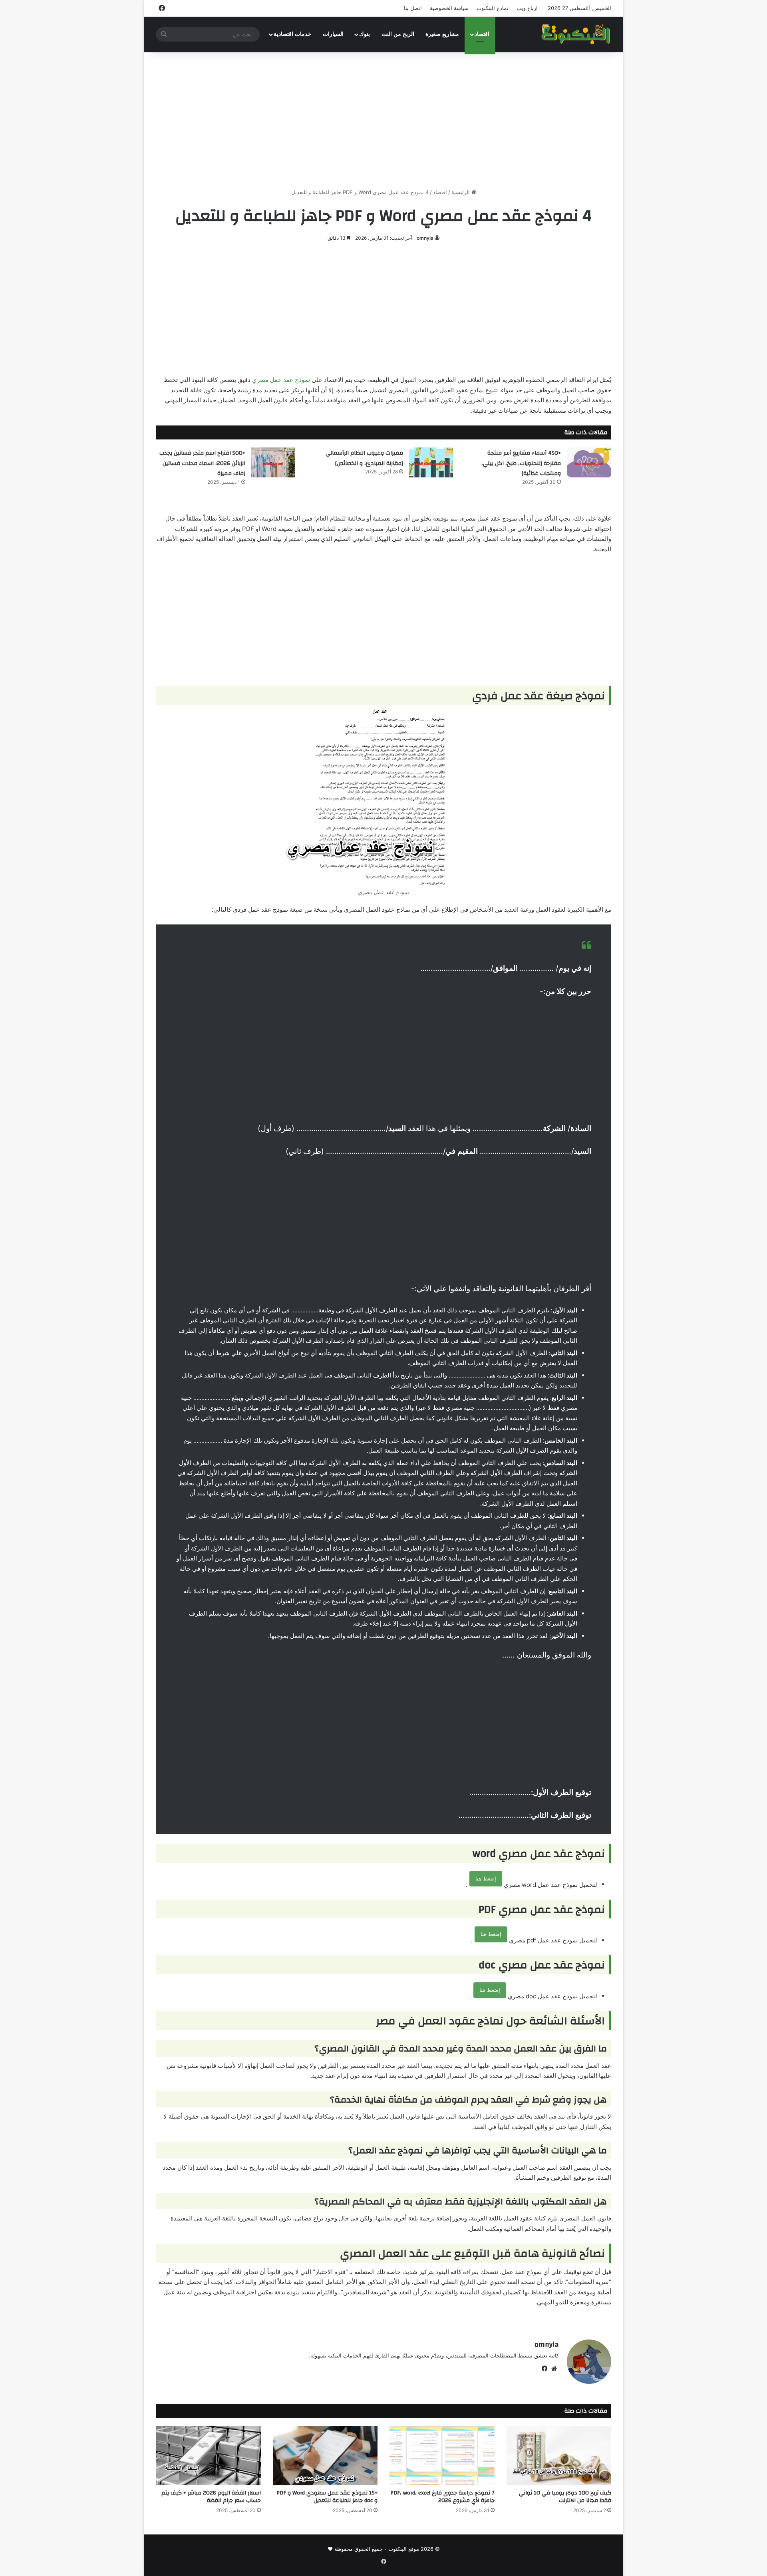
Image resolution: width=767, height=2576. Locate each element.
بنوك (365, 34)
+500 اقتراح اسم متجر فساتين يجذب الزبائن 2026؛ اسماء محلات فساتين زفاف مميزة (202, 463)
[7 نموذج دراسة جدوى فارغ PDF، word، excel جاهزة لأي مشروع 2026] (442, 2456)
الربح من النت (398, 34)
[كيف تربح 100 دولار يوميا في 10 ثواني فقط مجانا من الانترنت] (559, 2456)
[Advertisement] (383, 120)
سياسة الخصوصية (449, 8)
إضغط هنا (486, 1878)
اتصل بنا (413, 8)
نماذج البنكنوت (493, 8)
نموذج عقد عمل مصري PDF (654, 298)
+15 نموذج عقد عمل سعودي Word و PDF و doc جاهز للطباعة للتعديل (327, 2497)
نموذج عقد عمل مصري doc (655, 312)
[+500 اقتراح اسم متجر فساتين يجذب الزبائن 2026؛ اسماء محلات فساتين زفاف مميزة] (273, 462)
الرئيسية (461, 192)
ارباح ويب (527, 8)
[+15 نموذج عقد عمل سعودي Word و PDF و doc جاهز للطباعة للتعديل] (325, 2456)
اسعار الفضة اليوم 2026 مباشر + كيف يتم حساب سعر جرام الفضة (211, 2497)
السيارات (333, 34)
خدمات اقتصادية (292, 34)
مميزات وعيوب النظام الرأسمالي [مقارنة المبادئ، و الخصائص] (364, 458)
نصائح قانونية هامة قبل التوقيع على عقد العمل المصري (661, 358)
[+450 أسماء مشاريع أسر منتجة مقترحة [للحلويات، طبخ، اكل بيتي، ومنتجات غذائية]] (589, 462)
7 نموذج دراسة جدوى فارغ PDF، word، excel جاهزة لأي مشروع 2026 (442, 2497)
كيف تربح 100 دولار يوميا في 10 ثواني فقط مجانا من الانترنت (565, 2497)
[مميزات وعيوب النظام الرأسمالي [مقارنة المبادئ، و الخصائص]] (431, 462)
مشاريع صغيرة (442, 34)
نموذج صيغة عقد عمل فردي (655, 261)
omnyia (425, 238)
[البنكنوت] (576, 34)
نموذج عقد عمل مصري (281, 380)
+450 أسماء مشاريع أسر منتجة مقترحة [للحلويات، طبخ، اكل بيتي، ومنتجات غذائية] (521, 463)
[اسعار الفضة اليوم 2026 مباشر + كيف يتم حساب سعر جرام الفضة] (208, 2456)
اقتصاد (482, 34)
